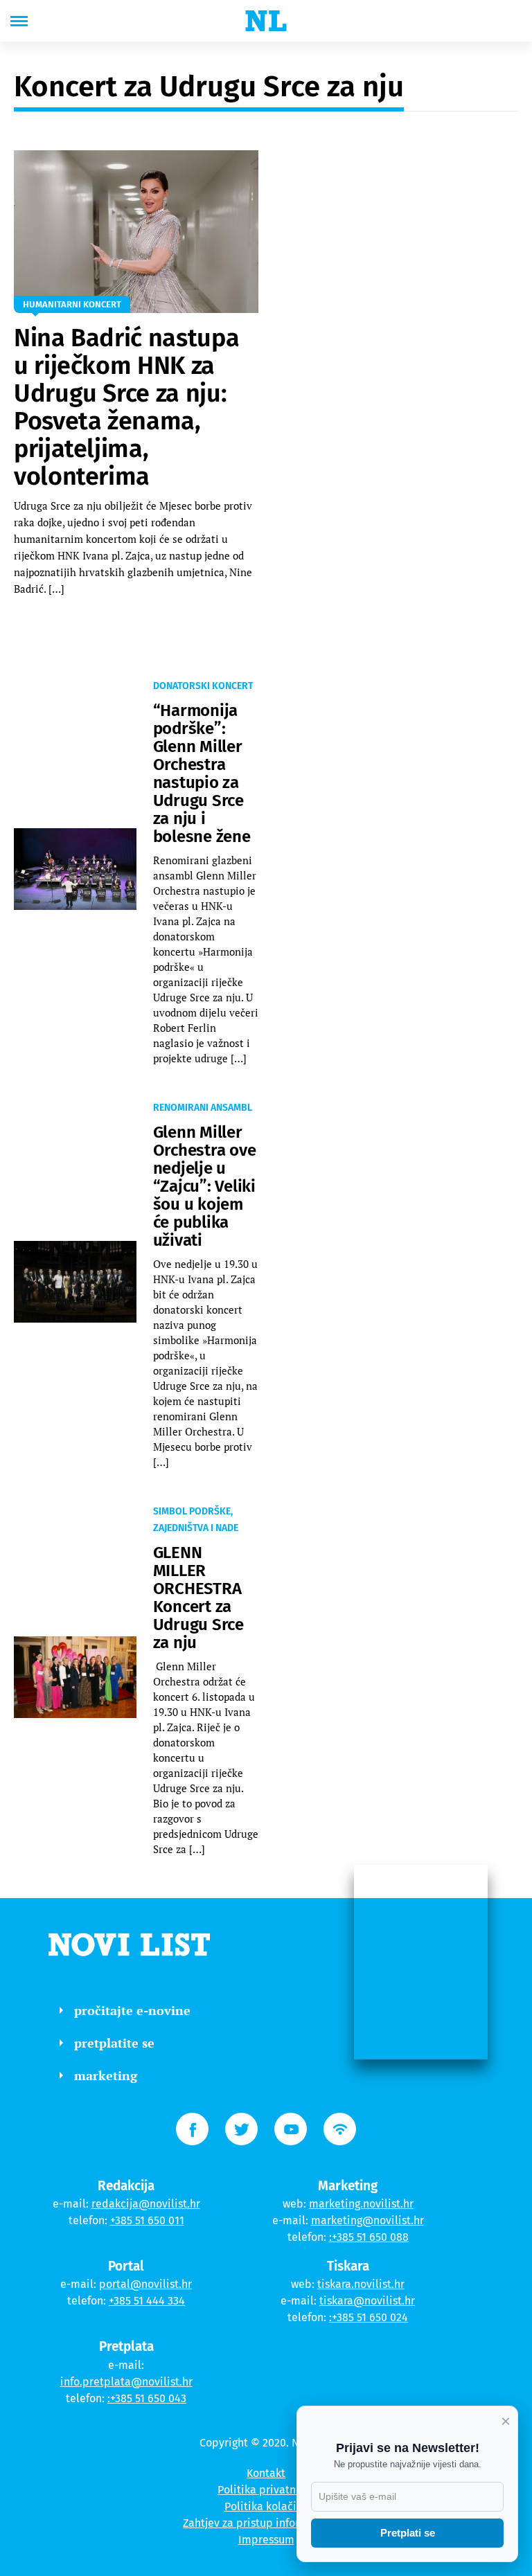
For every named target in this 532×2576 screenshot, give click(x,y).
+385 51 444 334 (147, 2301)
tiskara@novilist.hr (367, 2301)
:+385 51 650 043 (147, 2398)
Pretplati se (408, 2533)
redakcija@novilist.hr (146, 2204)
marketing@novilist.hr (367, 2220)
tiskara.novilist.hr (361, 2284)
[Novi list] (266, 21)
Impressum (266, 2540)
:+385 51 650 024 (369, 2317)
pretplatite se (114, 2043)
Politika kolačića (266, 2506)
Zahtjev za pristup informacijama (266, 2523)
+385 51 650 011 (147, 2220)
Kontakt (266, 2473)
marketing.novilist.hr (361, 2204)
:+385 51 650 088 (369, 2237)
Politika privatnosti (266, 2490)
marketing (106, 2075)
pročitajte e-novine (132, 2010)
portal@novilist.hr (145, 2284)
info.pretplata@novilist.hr (126, 2382)
